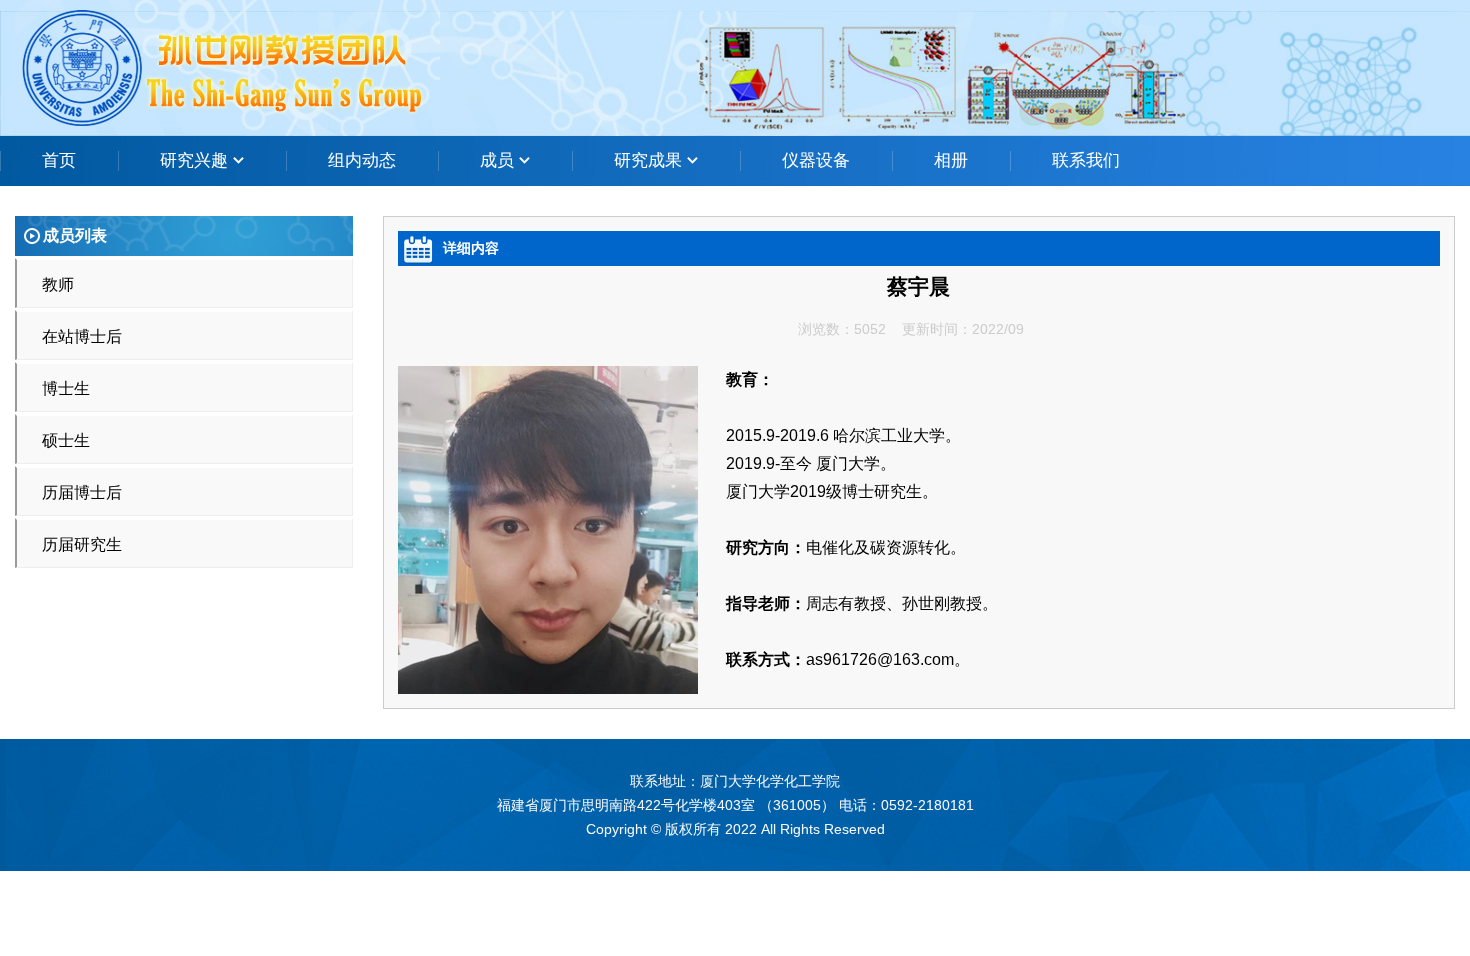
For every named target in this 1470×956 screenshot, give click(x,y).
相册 (951, 160)
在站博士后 (82, 336)
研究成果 (650, 160)
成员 (499, 160)
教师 (58, 284)
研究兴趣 (196, 160)
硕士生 (66, 440)
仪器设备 (816, 160)
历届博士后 (82, 492)
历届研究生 (82, 544)
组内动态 (362, 160)
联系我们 (1086, 160)
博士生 (66, 388)
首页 (59, 160)
